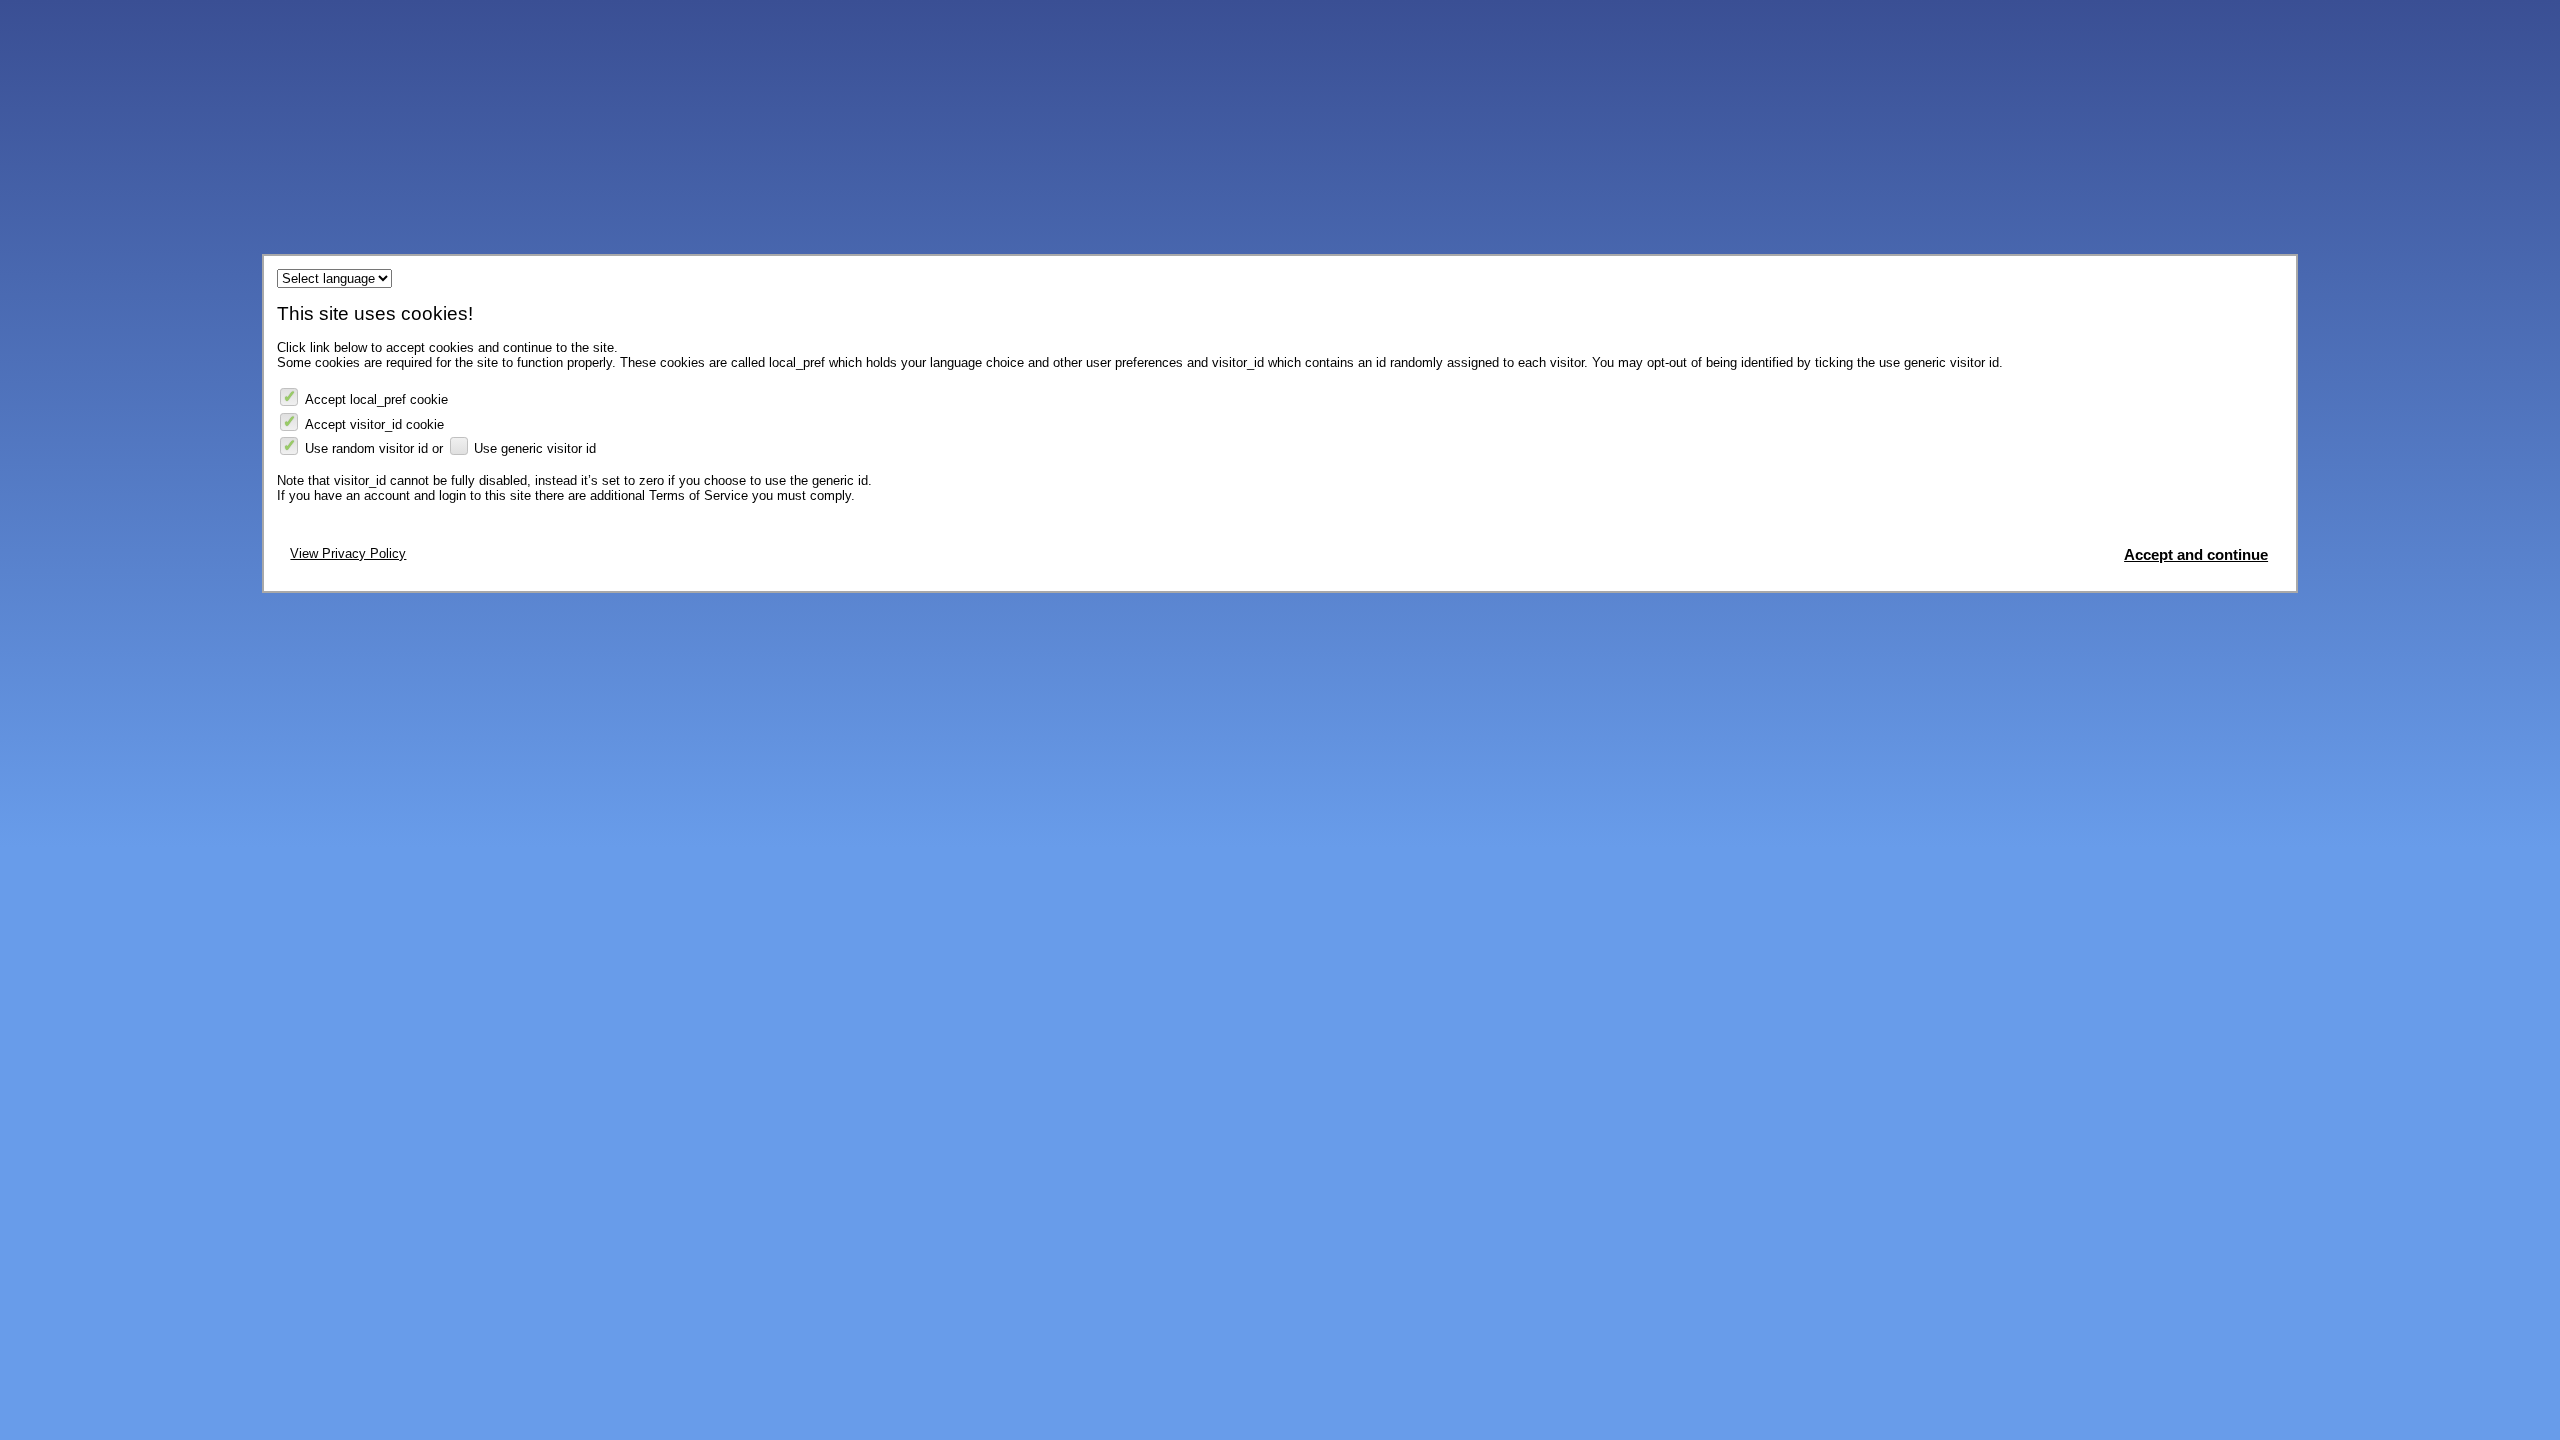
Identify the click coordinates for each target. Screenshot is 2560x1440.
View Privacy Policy (348, 553)
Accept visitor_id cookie (374, 424)
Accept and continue (2196, 555)
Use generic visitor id (535, 448)
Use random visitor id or (374, 448)
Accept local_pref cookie (376, 399)
